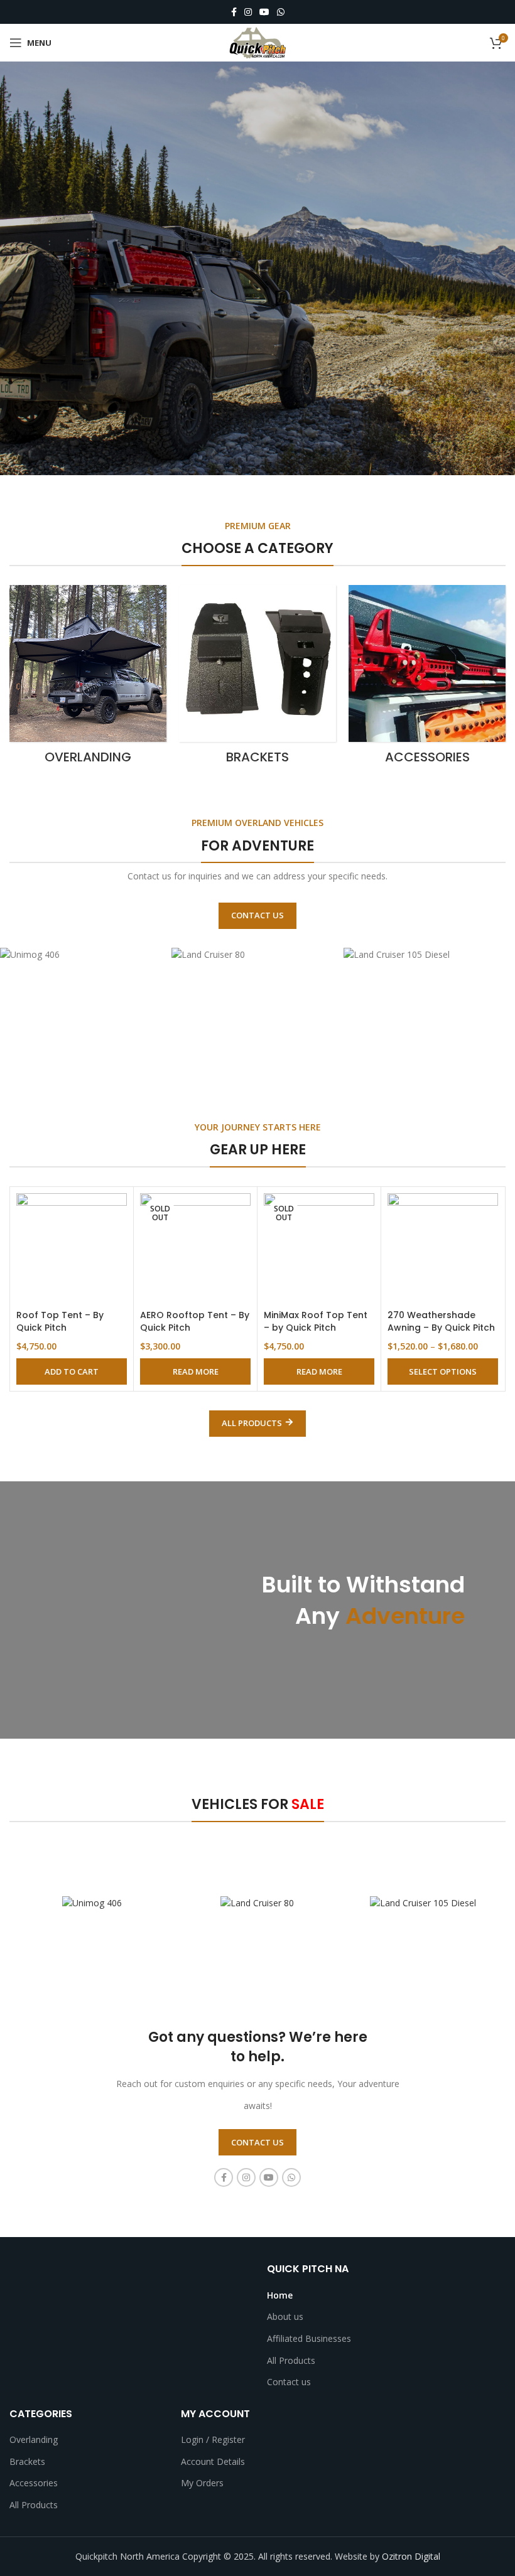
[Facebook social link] (234, 12)
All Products (291, 2360)
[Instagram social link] (248, 12)
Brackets (27, 2461)
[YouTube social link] (264, 12)
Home (280, 2295)
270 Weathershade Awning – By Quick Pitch (441, 1321)
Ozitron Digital (411, 2556)
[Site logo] (257, 42)
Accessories (34, 2483)
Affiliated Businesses (309, 2338)
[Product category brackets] (257, 679)
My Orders (202, 2483)
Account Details (213, 2461)
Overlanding (34, 2439)
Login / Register (213, 2439)
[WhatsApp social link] (281, 12)
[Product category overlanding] (88, 679)
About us (285, 2316)
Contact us (289, 2382)
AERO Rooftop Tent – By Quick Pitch (195, 1321)
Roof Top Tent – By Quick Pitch (60, 1321)
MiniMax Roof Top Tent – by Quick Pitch (316, 1321)
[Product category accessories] (427, 679)
